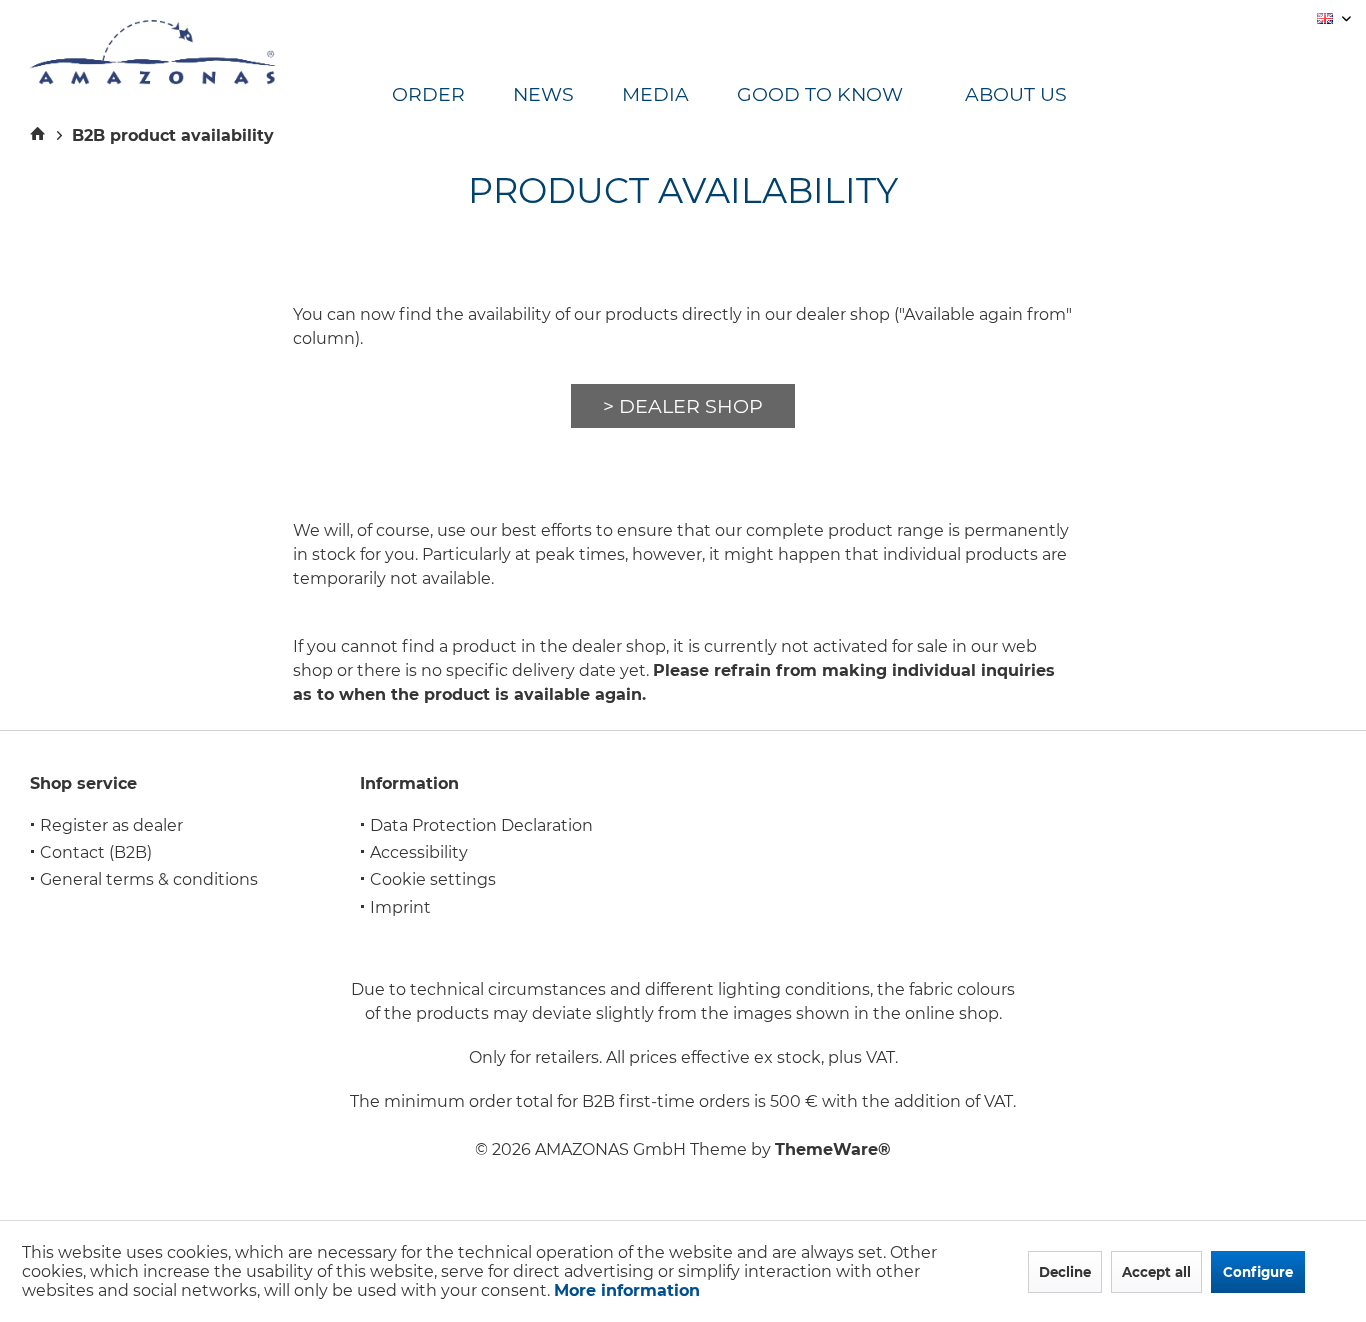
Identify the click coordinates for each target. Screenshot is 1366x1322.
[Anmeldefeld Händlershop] (683, 406)
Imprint (400, 907)
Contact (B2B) (96, 852)
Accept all (1156, 1272)
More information (627, 1290)
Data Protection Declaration (481, 825)
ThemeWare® (833, 1149)
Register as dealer (111, 825)
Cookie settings (433, 879)
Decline (1065, 1272)
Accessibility (419, 852)
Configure (1258, 1272)
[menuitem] (452, 95)
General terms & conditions (149, 879)
